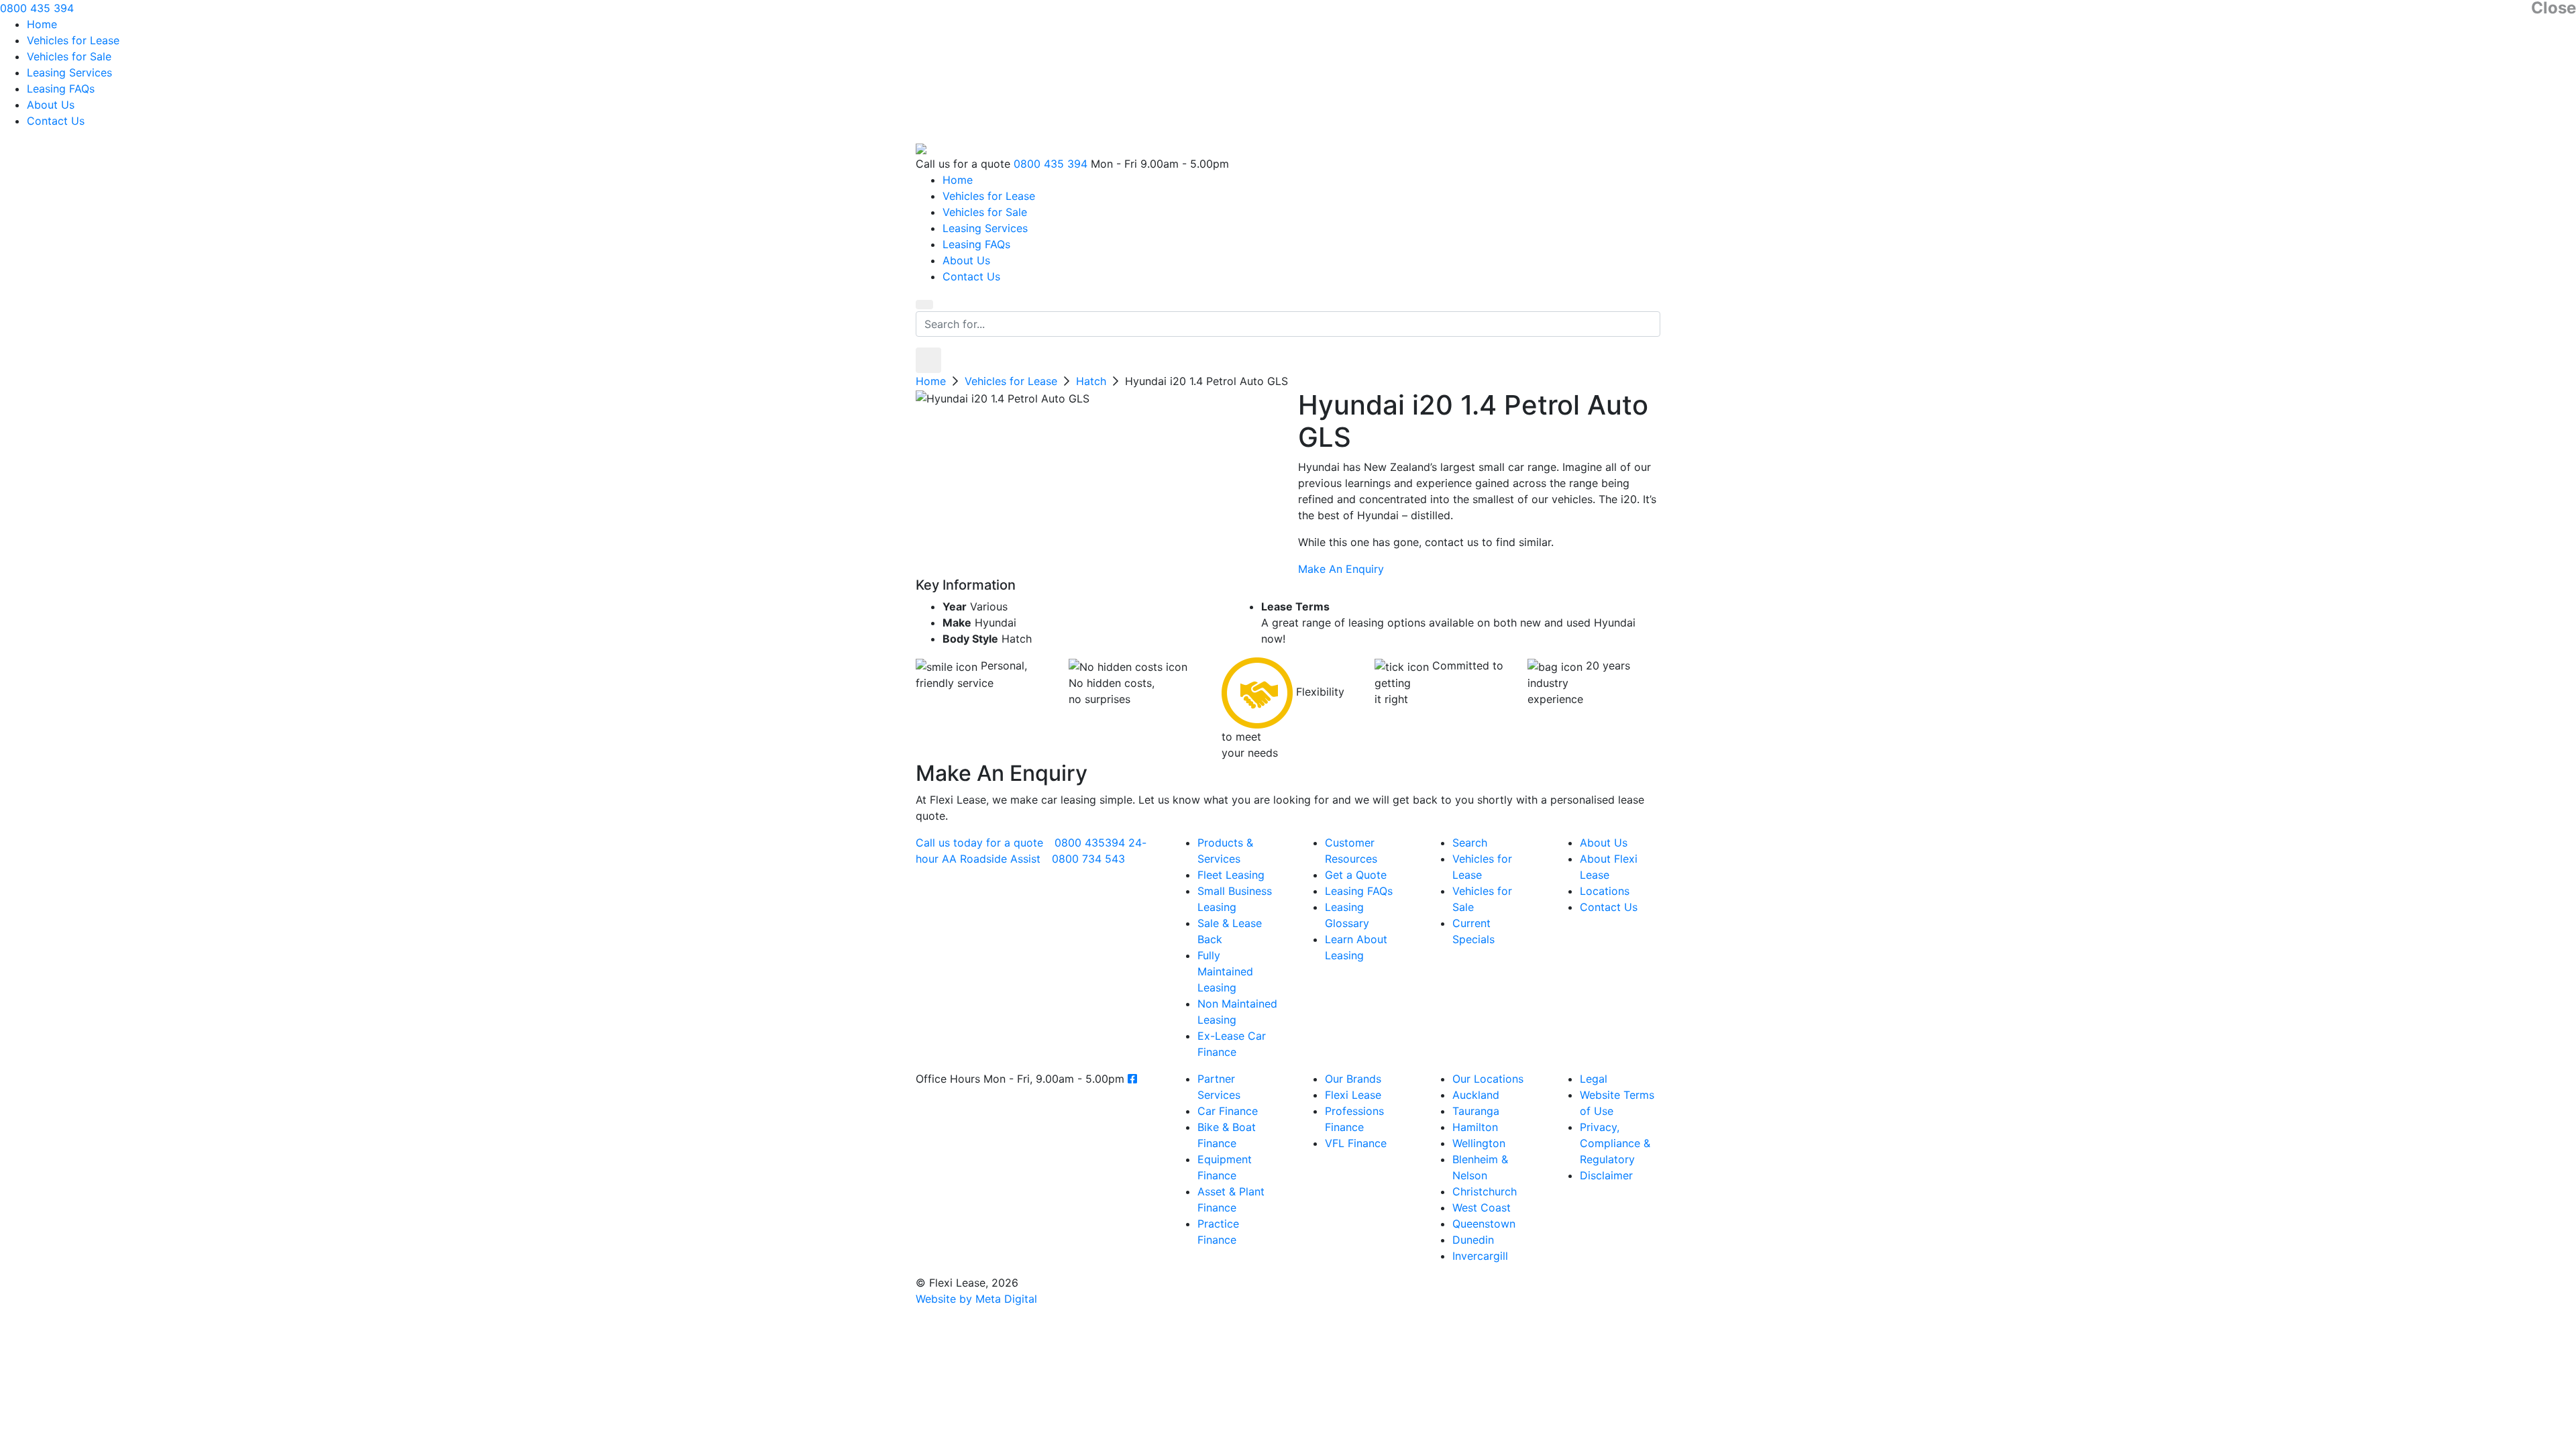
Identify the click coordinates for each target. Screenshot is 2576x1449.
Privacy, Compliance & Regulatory (1615, 1143)
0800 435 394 (37, 8)
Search (1470, 843)
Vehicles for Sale (69, 56)
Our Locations (1488, 1079)
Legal (1594, 1079)
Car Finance (1228, 1111)
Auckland (1476, 1095)
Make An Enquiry (1341, 569)
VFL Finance (1356, 1143)
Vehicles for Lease (73, 40)
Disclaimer (1606, 1175)
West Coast (1482, 1207)
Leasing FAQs (61, 89)
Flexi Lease (1353, 1095)
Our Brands (1353, 1079)
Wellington (1479, 1143)
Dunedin (1473, 1240)
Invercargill (1480, 1256)
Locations (1605, 891)
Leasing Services (69, 72)
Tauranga (1476, 1111)
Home (42, 24)
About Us (51, 105)
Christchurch (1485, 1191)
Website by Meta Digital (976, 1299)
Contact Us (56, 121)
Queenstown (1484, 1224)
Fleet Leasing (1231, 875)
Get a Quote (1356, 875)
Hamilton (1475, 1127)
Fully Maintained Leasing (1225, 971)
